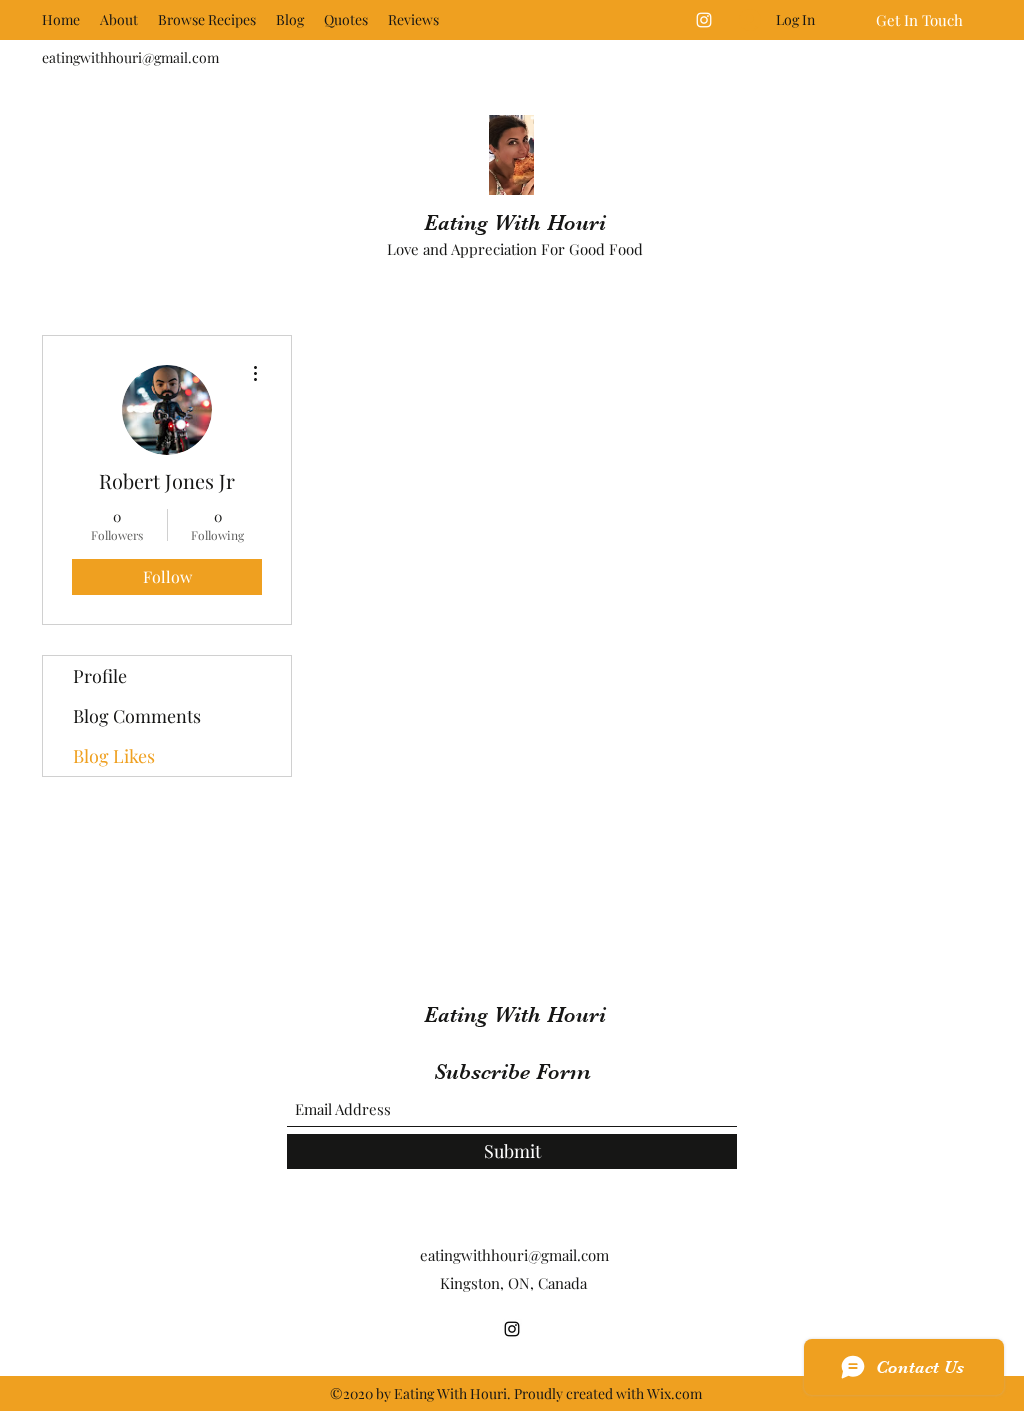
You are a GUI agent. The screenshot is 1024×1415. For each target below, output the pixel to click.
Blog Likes (114, 756)
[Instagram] (704, 20)
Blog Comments (137, 716)
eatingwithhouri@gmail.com (130, 57)
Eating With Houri (515, 222)
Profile (100, 676)
